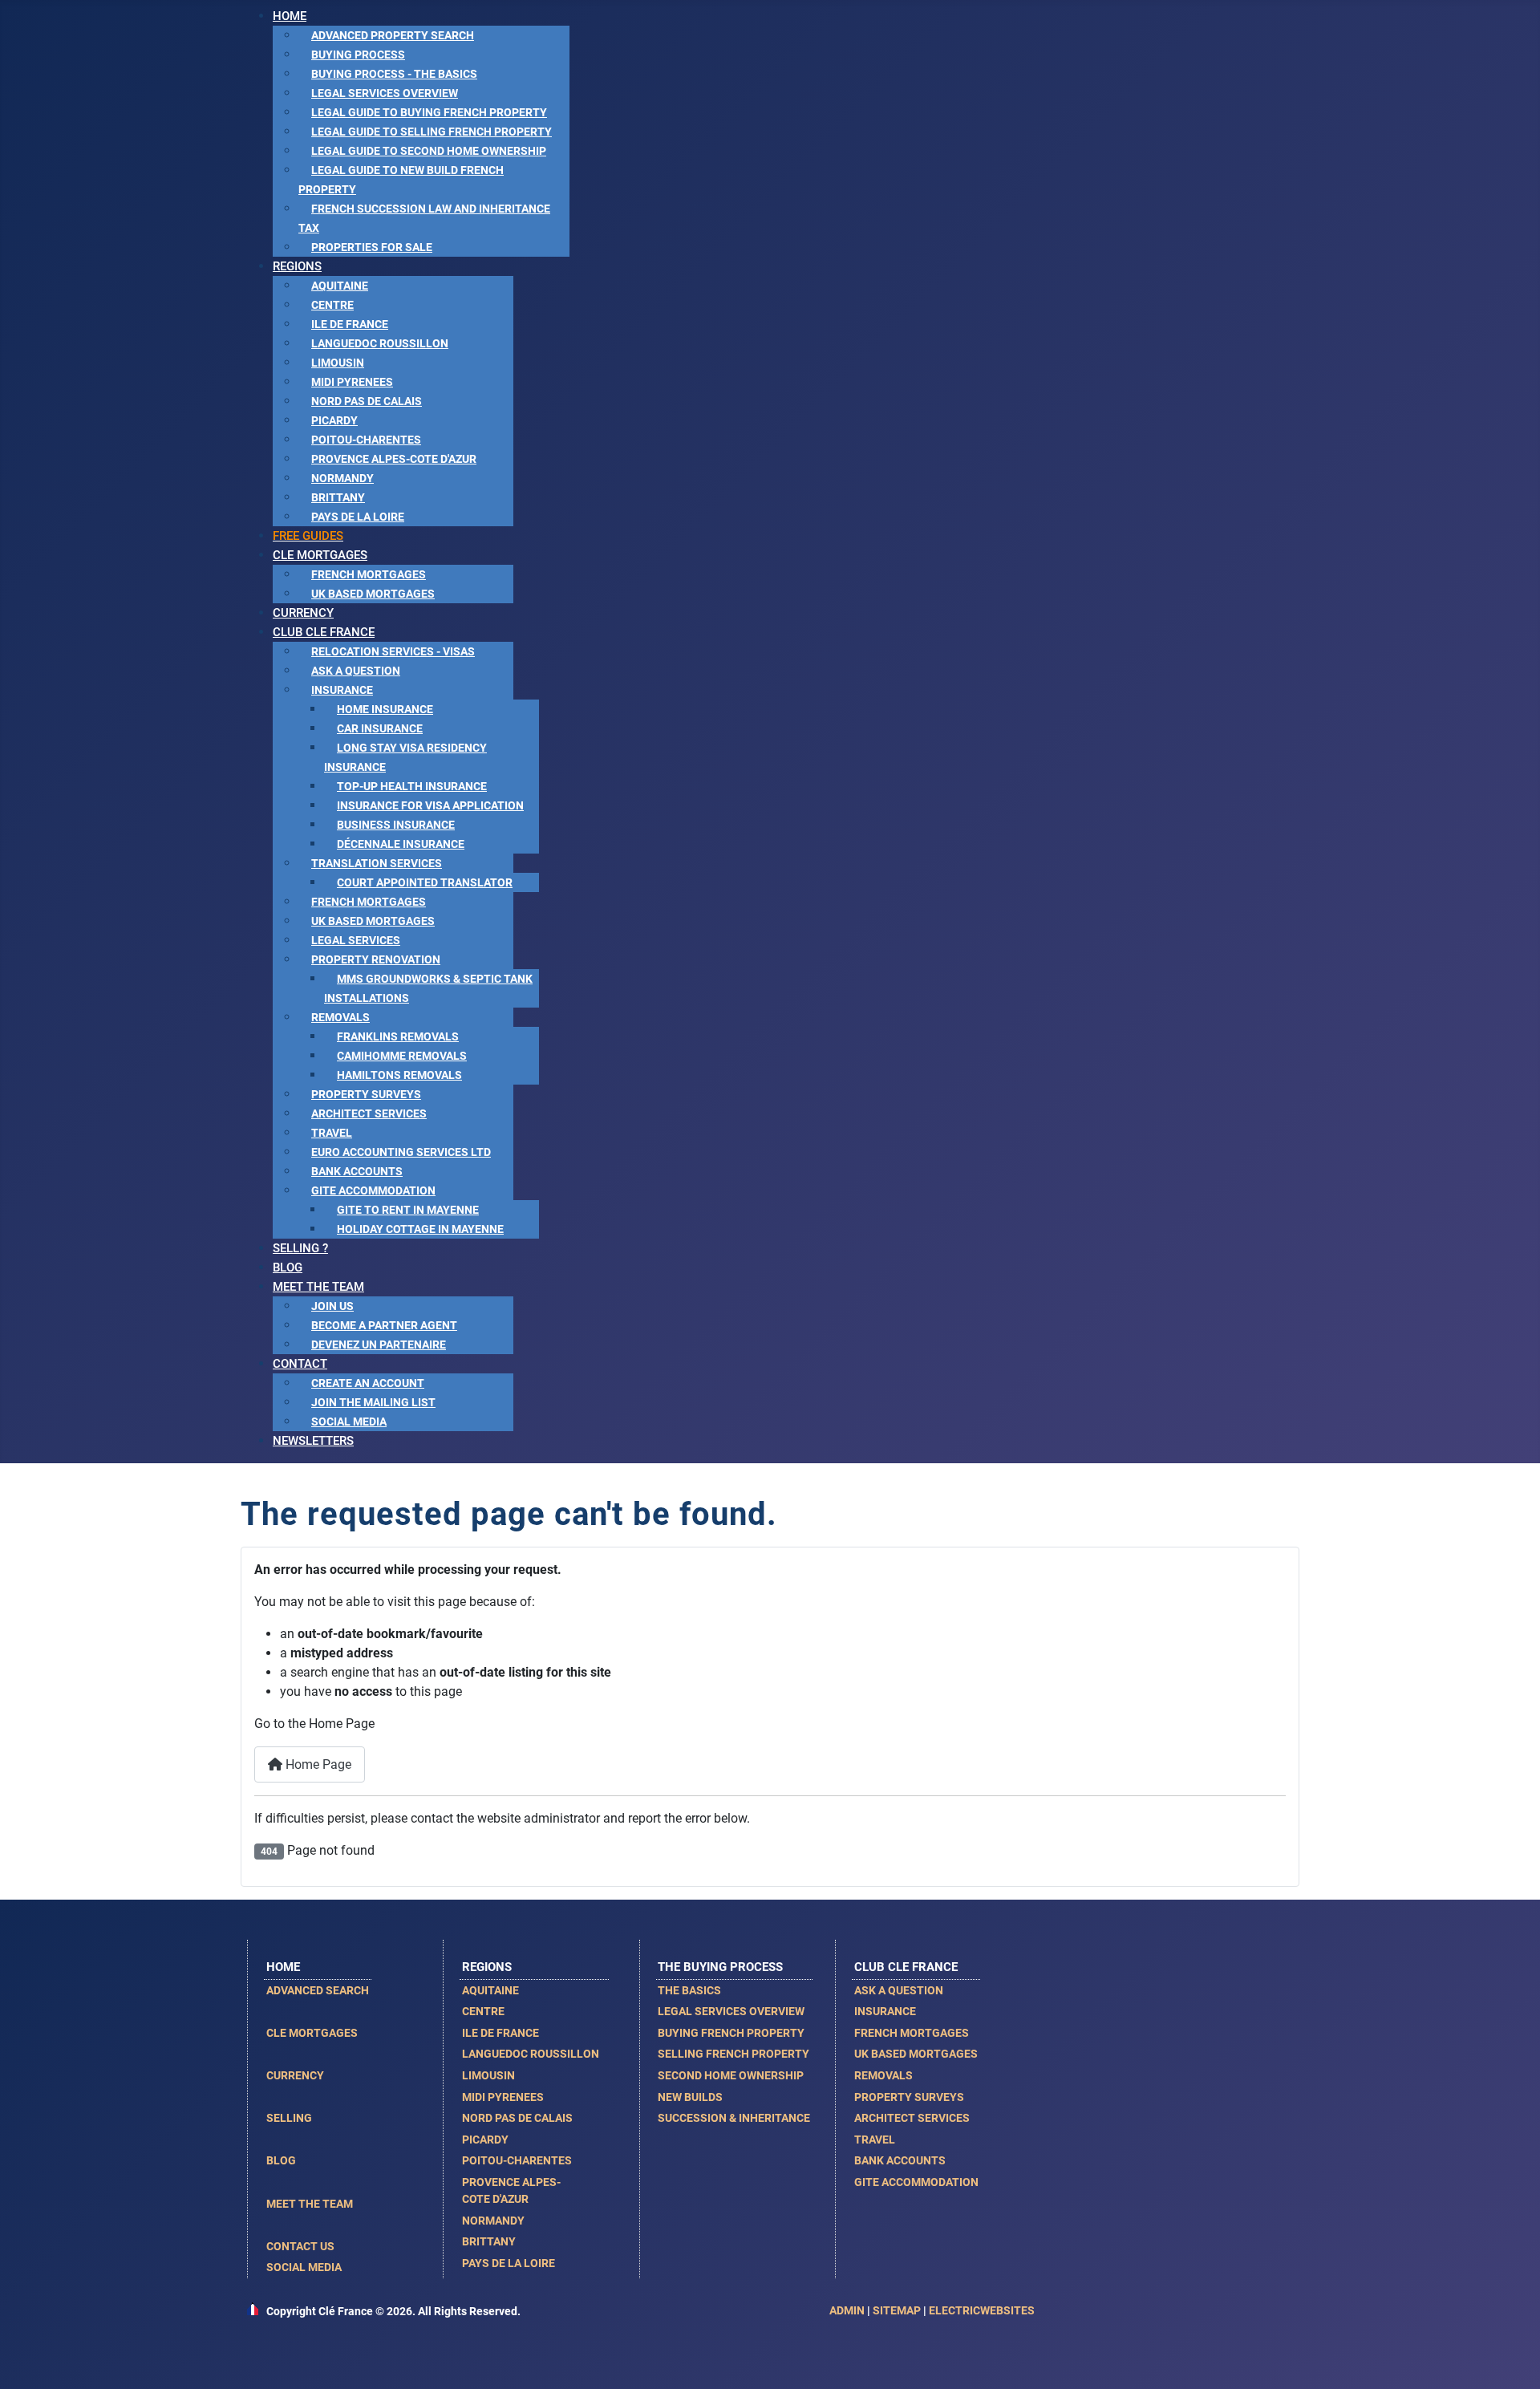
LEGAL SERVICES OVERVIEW (731, 2011)
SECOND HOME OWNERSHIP (731, 2075)
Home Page (317, 1764)
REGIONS (487, 1967)
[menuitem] (290, 16)
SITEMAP (897, 2310)
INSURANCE (885, 2011)
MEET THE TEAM (310, 2204)
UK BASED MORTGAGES (916, 2054)
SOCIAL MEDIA (304, 2267)
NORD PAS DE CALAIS (517, 2118)
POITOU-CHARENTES (517, 2160)
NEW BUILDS (690, 2097)
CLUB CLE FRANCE (906, 1967)
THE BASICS (689, 1990)
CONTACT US (300, 2246)
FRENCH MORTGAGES (912, 2033)
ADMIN (847, 2310)
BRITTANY (489, 2241)
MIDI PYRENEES (503, 2097)
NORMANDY (493, 2221)
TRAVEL (875, 2140)
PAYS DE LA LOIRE (509, 2263)
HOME (283, 1967)
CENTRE (483, 2011)
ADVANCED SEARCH (318, 1990)
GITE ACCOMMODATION (916, 2182)
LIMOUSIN (488, 2075)
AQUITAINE (490, 1990)
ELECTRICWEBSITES (982, 2310)
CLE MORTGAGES (312, 2033)
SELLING (289, 2118)
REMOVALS (883, 2075)
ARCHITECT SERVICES (912, 2118)
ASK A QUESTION (899, 1990)
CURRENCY (295, 2075)
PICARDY (485, 2140)
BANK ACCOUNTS (900, 2160)
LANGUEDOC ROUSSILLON (531, 2054)
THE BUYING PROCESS (720, 1967)
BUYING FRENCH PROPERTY (731, 2033)
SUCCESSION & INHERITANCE (734, 2118)
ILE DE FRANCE (500, 2033)
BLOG (281, 2160)
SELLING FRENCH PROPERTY (734, 2054)
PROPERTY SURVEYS (909, 2097)
